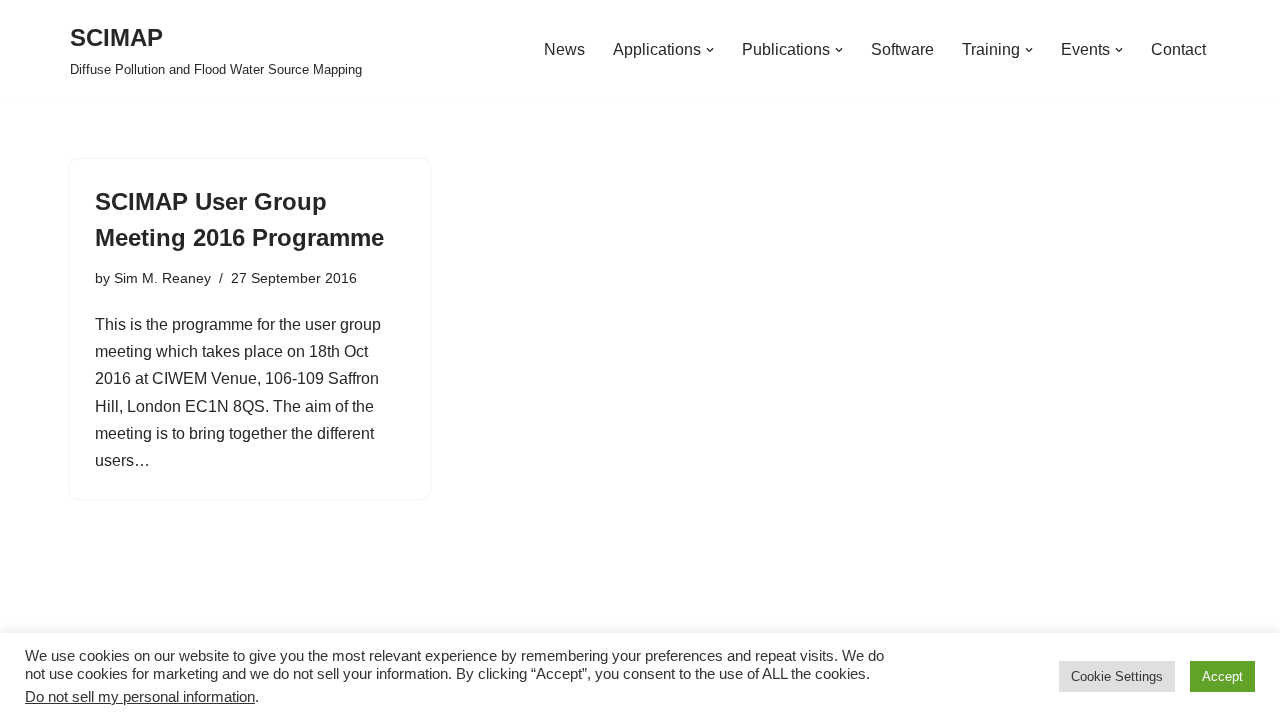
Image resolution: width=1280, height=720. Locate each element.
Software (902, 49)
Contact (1178, 49)
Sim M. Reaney (162, 278)
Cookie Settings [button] (1117, 676)
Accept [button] (1222, 676)
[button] (710, 50)
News (564, 49)
